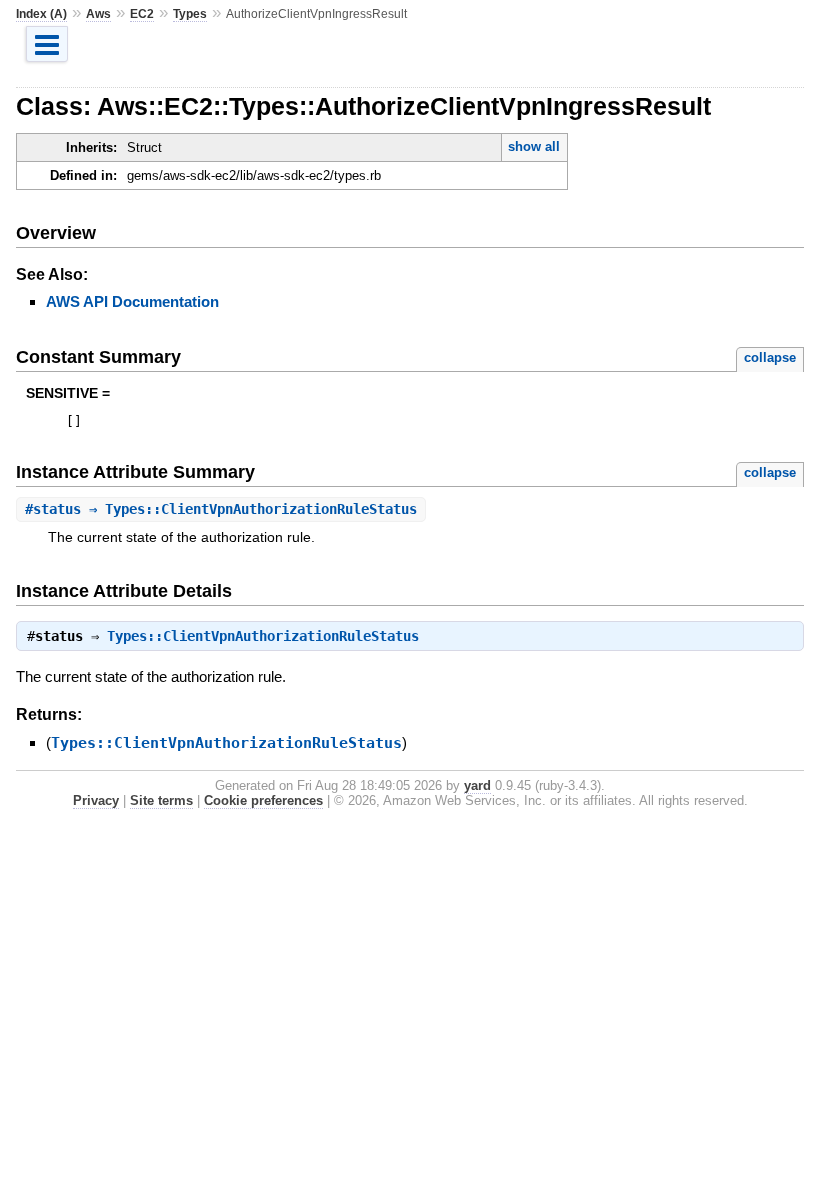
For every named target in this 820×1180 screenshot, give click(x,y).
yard (477, 785)
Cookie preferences (263, 800)
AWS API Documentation (132, 301)
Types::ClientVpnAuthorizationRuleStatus (263, 636)
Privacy (96, 800)
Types (190, 14)
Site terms (161, 800)
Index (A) (41, 14)
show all (534, 146)
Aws (98, 14)
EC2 (142, 14)
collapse (770, 357)
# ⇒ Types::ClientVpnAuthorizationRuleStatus (221, 509)
